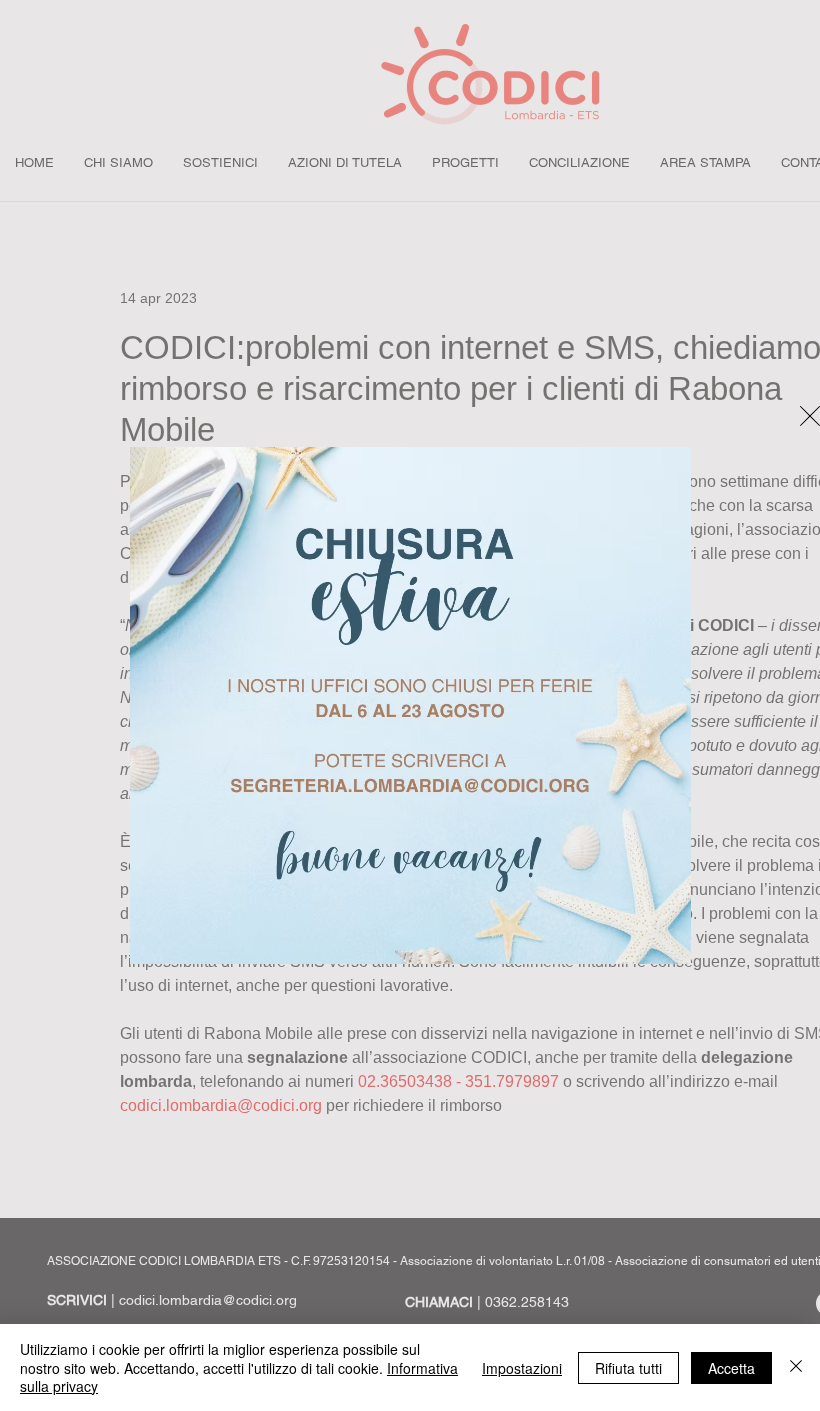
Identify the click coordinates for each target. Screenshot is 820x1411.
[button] (810, 416)
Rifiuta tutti (628, 1368)
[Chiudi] (796, 1367)
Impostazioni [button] (522, 1368)
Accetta (731, 1368)
